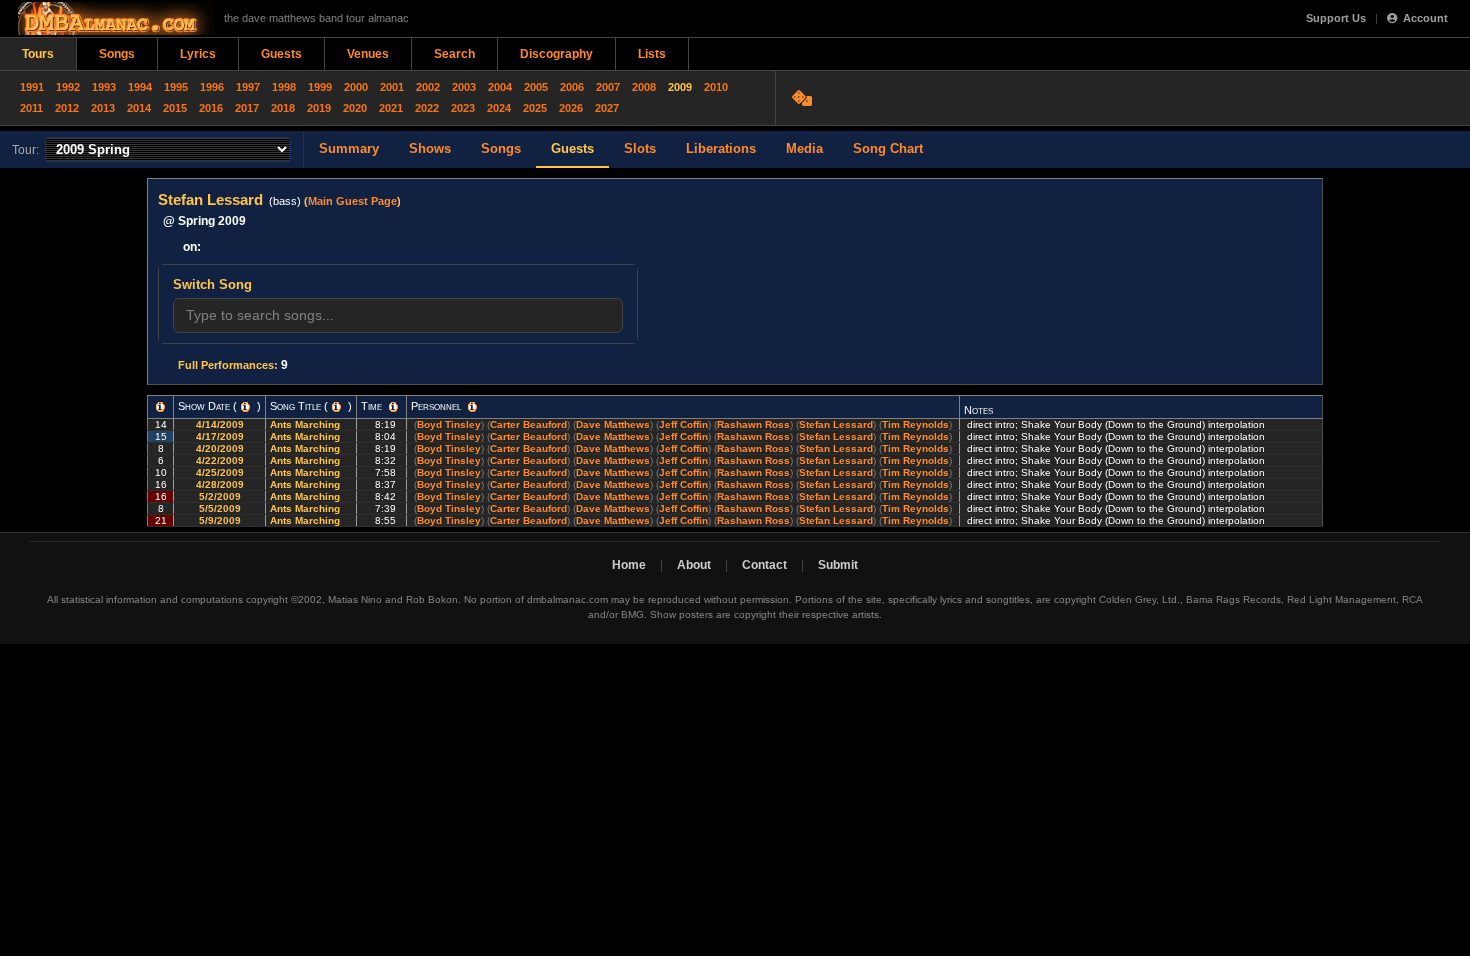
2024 (499, 108)
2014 (139, 108)
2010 (716, 87)
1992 (68, 87)
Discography (556, 54)
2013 (103, 108)
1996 (212, 87)
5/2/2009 (220, 496)
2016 (211, 108)
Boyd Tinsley (449, 424)
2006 (572, 87)
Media (804, 148)
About (694, 565)
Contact (764, 565)
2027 (607, 108)
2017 (247, 108)
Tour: (25, 150)
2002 (428, 87)
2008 (644, 87)
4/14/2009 (220, 424)
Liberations (721, 148)
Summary (349, 148)
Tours (38, 54)
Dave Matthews (613, 424)
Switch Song (212, 284)
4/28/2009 (220, 484)
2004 (500, 87)
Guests (281, 54)
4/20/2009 (220, 448)
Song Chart (888, 148)
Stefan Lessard (836, 424)
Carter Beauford (528, 424)
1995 (176, 87)
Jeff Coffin (683, 424)
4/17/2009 (220, 436)
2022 (427, 108)
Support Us (1336, 18)
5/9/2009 (220, 520)
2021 (391, 108)
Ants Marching (306, 424)
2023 (463, 108)
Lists (652, 54)
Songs (117, 54)
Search (454, 54)
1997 (248, 87)
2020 (355, 108)
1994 (140, 87)
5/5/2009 (220, 508)
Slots (640, 148)
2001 (392, 87)
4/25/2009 (220, 472)
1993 (104, 87)
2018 (283, 108)
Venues (368, 54)
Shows (430, 148)
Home (629, 565)
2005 (536, 87)
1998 (284, 87)
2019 (319, 108)
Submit (838, 565)
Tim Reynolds (915, 424)
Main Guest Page (352, 201)
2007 (608, 87)
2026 (571, 108)
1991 (32, 87)
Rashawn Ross (753, 424)
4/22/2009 (220, 460)
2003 (464, 87)
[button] (160, 407)
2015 (175, 108)
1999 (320, 87)
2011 (31, 108)
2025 (535, 108)
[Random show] (804, 98)
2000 (356, 87)
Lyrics (198, 54)
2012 (67, 108)
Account (1425, 18)
